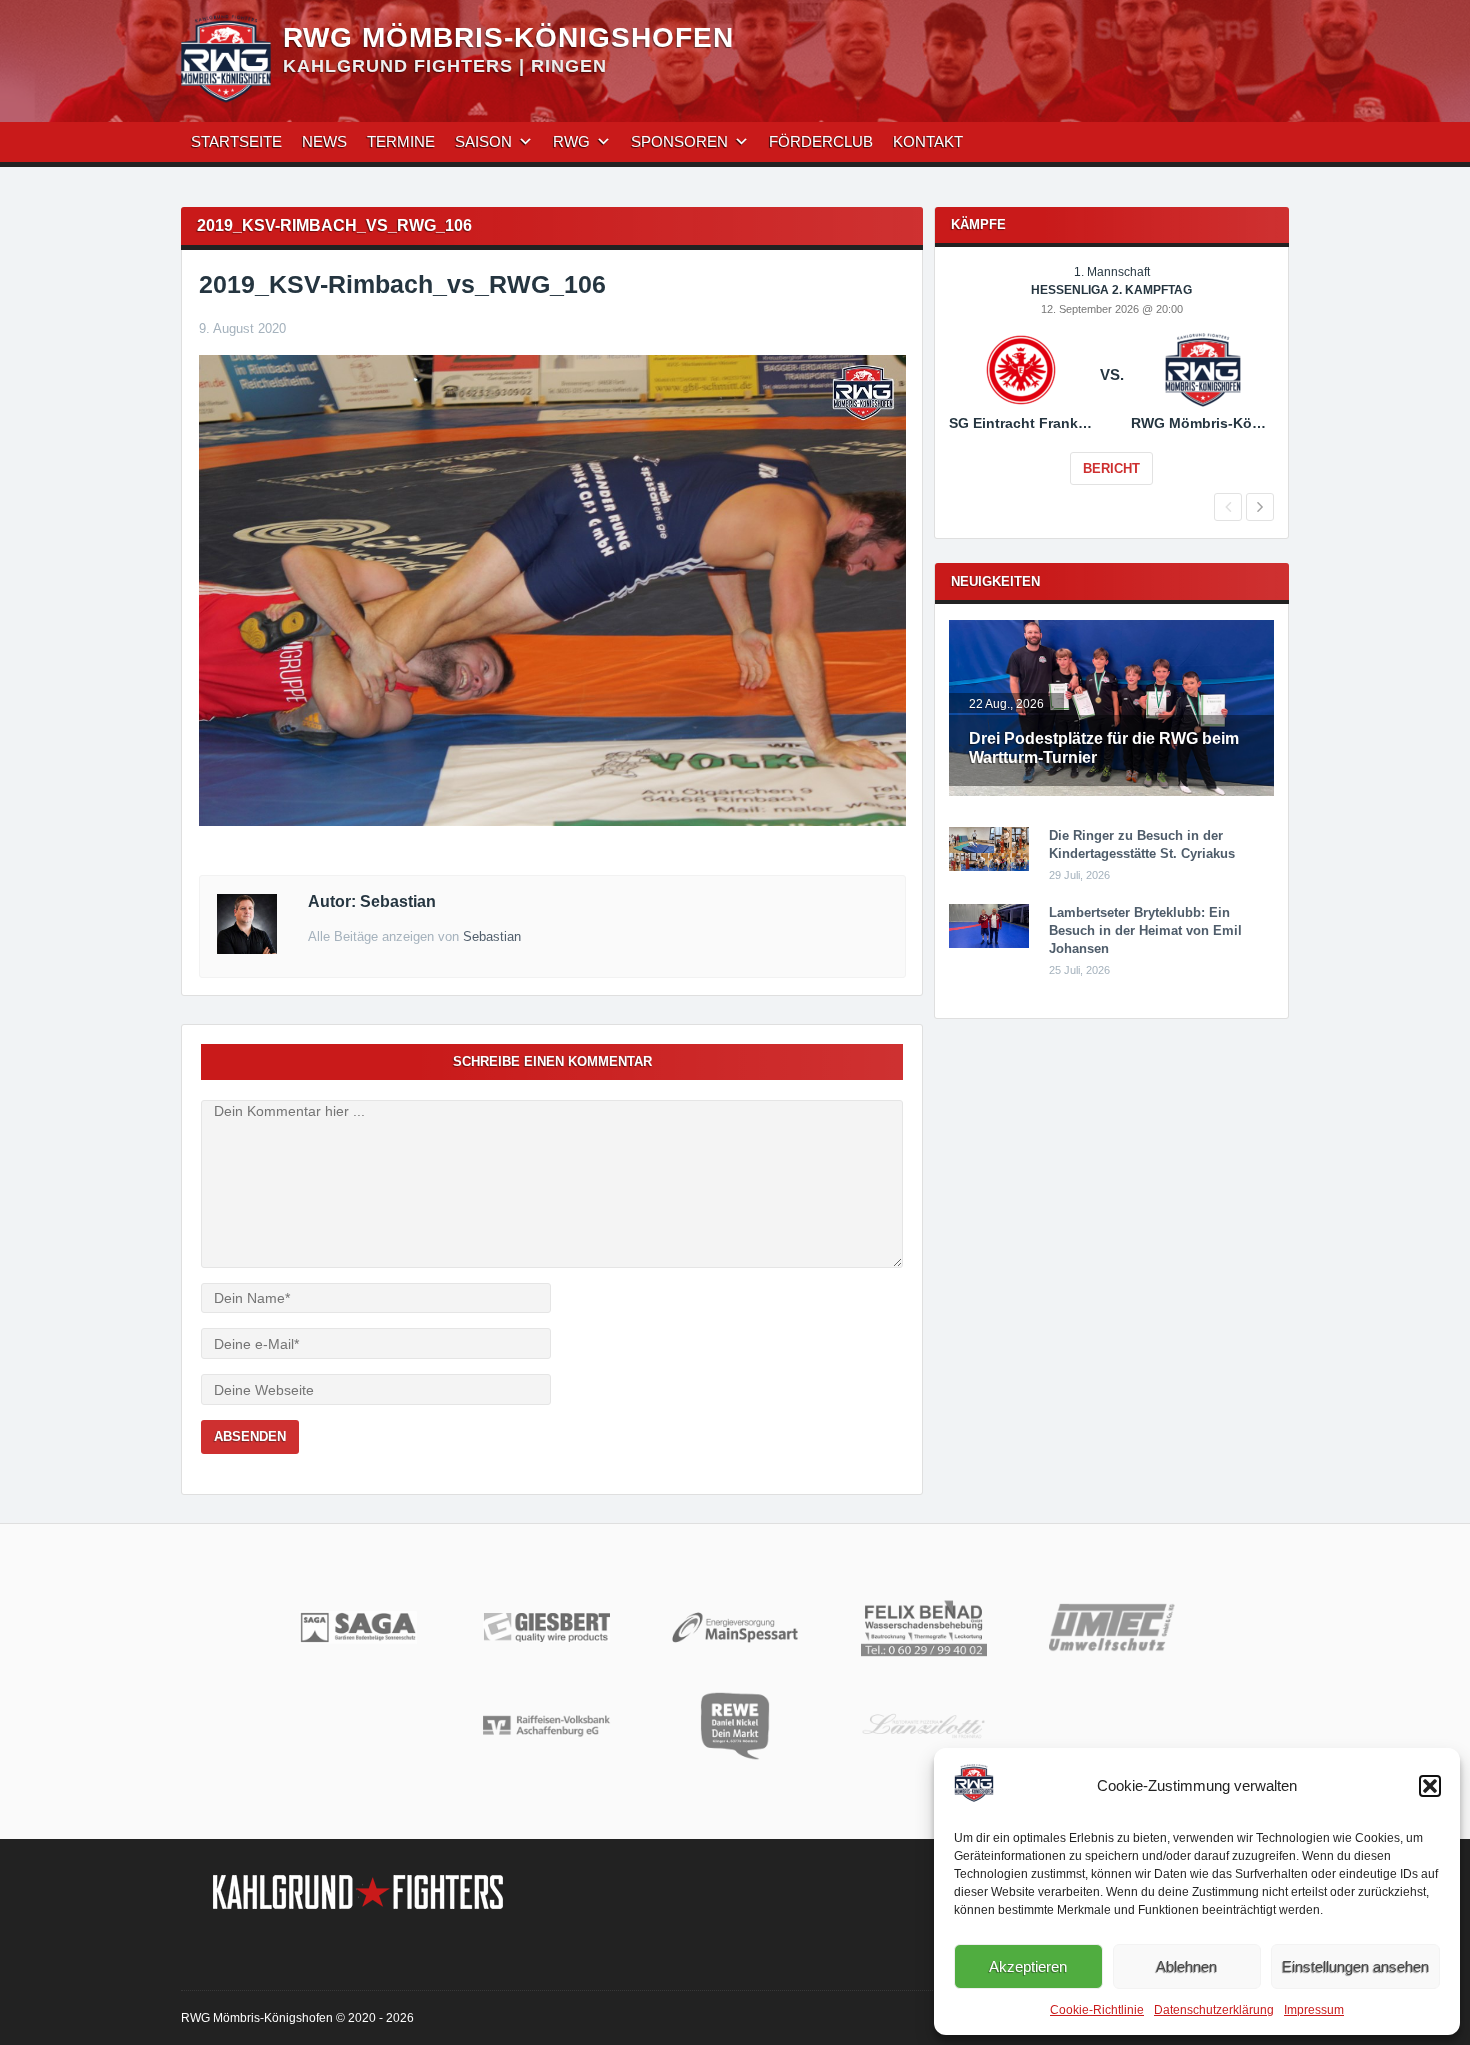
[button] (1430, 1786)
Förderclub (821, 141)
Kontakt (928, 141)
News (324, 141)
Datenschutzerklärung (1214, 2010)
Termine (401, 141)
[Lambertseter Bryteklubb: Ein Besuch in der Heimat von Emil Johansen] (989, 944)
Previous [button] (1228, 507)
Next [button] (1260, 507)
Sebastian (492, 936)
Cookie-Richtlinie (1097, 2010)
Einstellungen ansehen (1355, 1966)
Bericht (1111, 468)
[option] (1111, 389)
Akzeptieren (1028, 1966)
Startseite (236, 141)
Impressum (1314, 2010)
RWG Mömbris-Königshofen (508, 37)
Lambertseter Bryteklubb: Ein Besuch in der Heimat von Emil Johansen (1145, 930)
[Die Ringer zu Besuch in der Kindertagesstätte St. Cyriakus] (989, 867)
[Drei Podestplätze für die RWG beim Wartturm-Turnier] (1111, 792)
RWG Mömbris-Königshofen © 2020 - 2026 (297, 2018)
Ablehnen (1186, 1966)
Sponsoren (679, 141)
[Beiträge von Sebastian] (247, 949)
